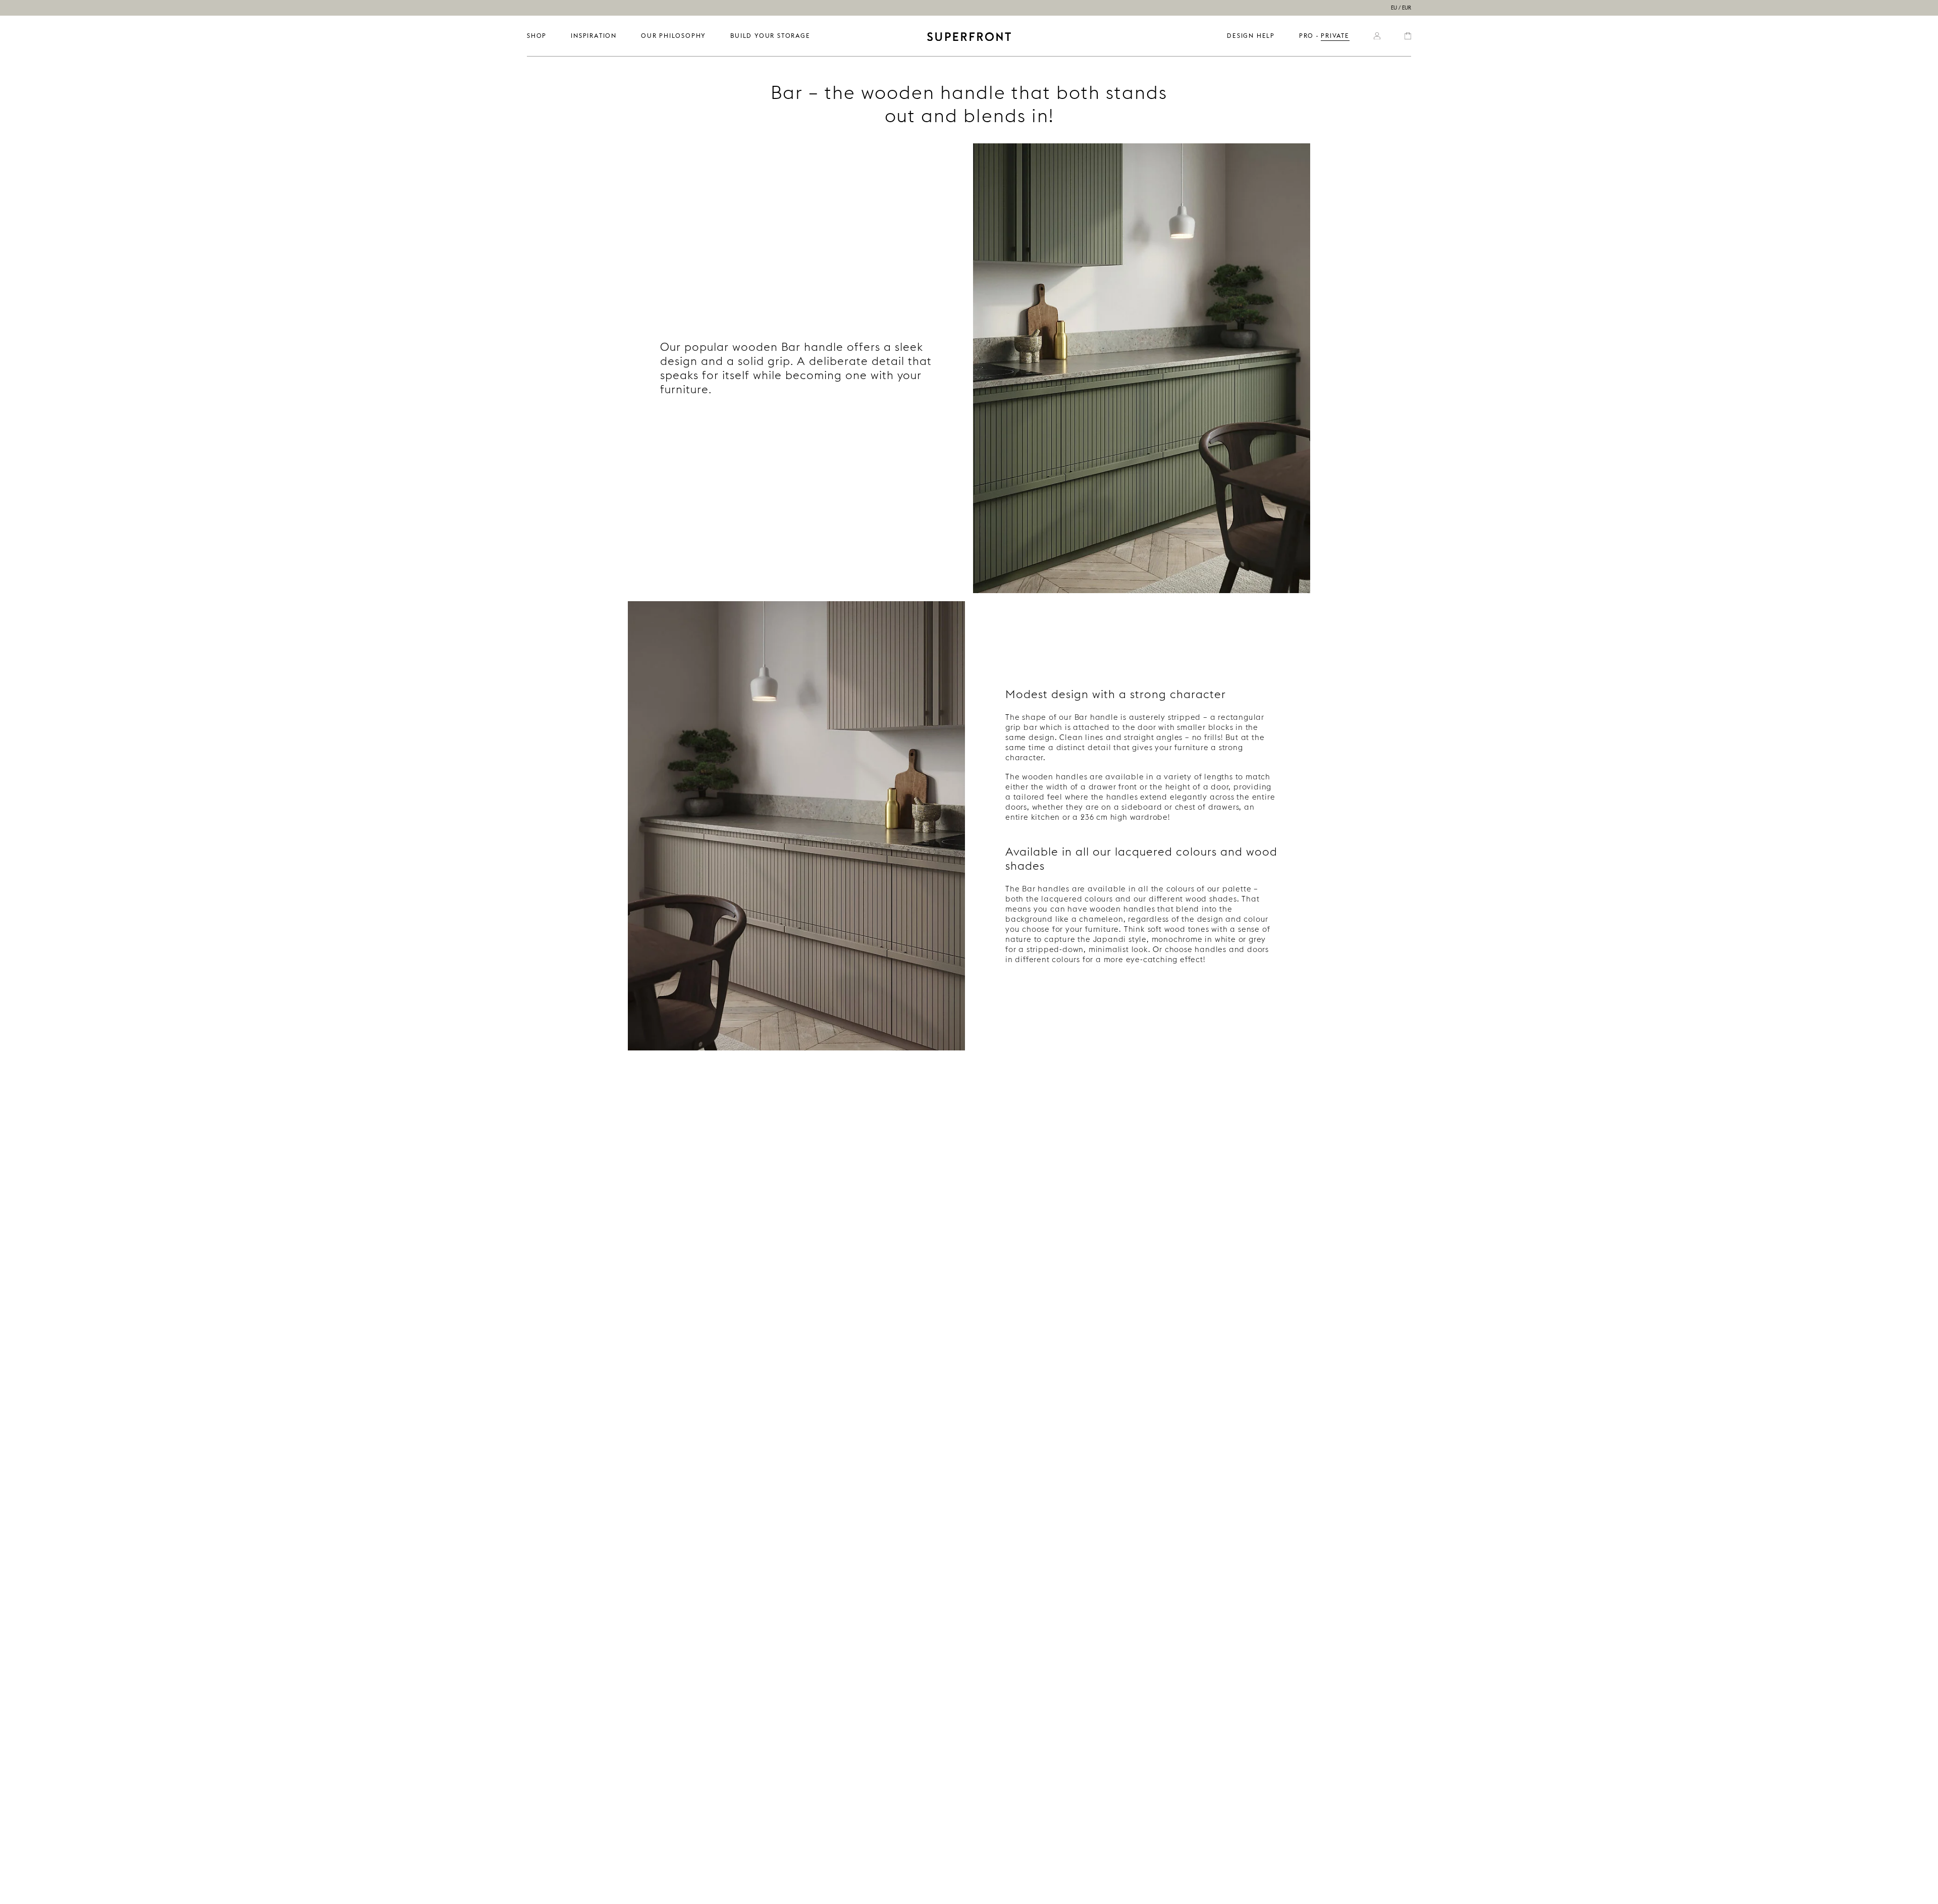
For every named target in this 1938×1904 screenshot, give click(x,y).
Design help (1251, 36)
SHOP (537, 36)
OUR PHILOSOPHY (674, 36)
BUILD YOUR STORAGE (770, 36)
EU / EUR (1401, 8)
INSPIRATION (594, 36)
